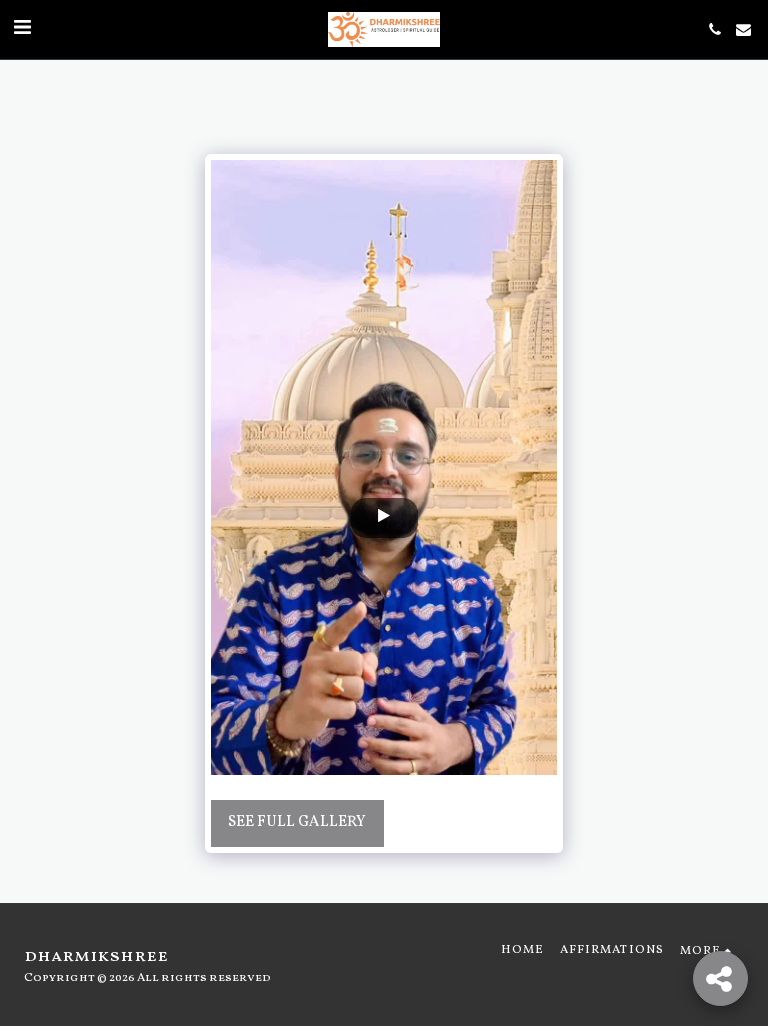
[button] (22, 29)
